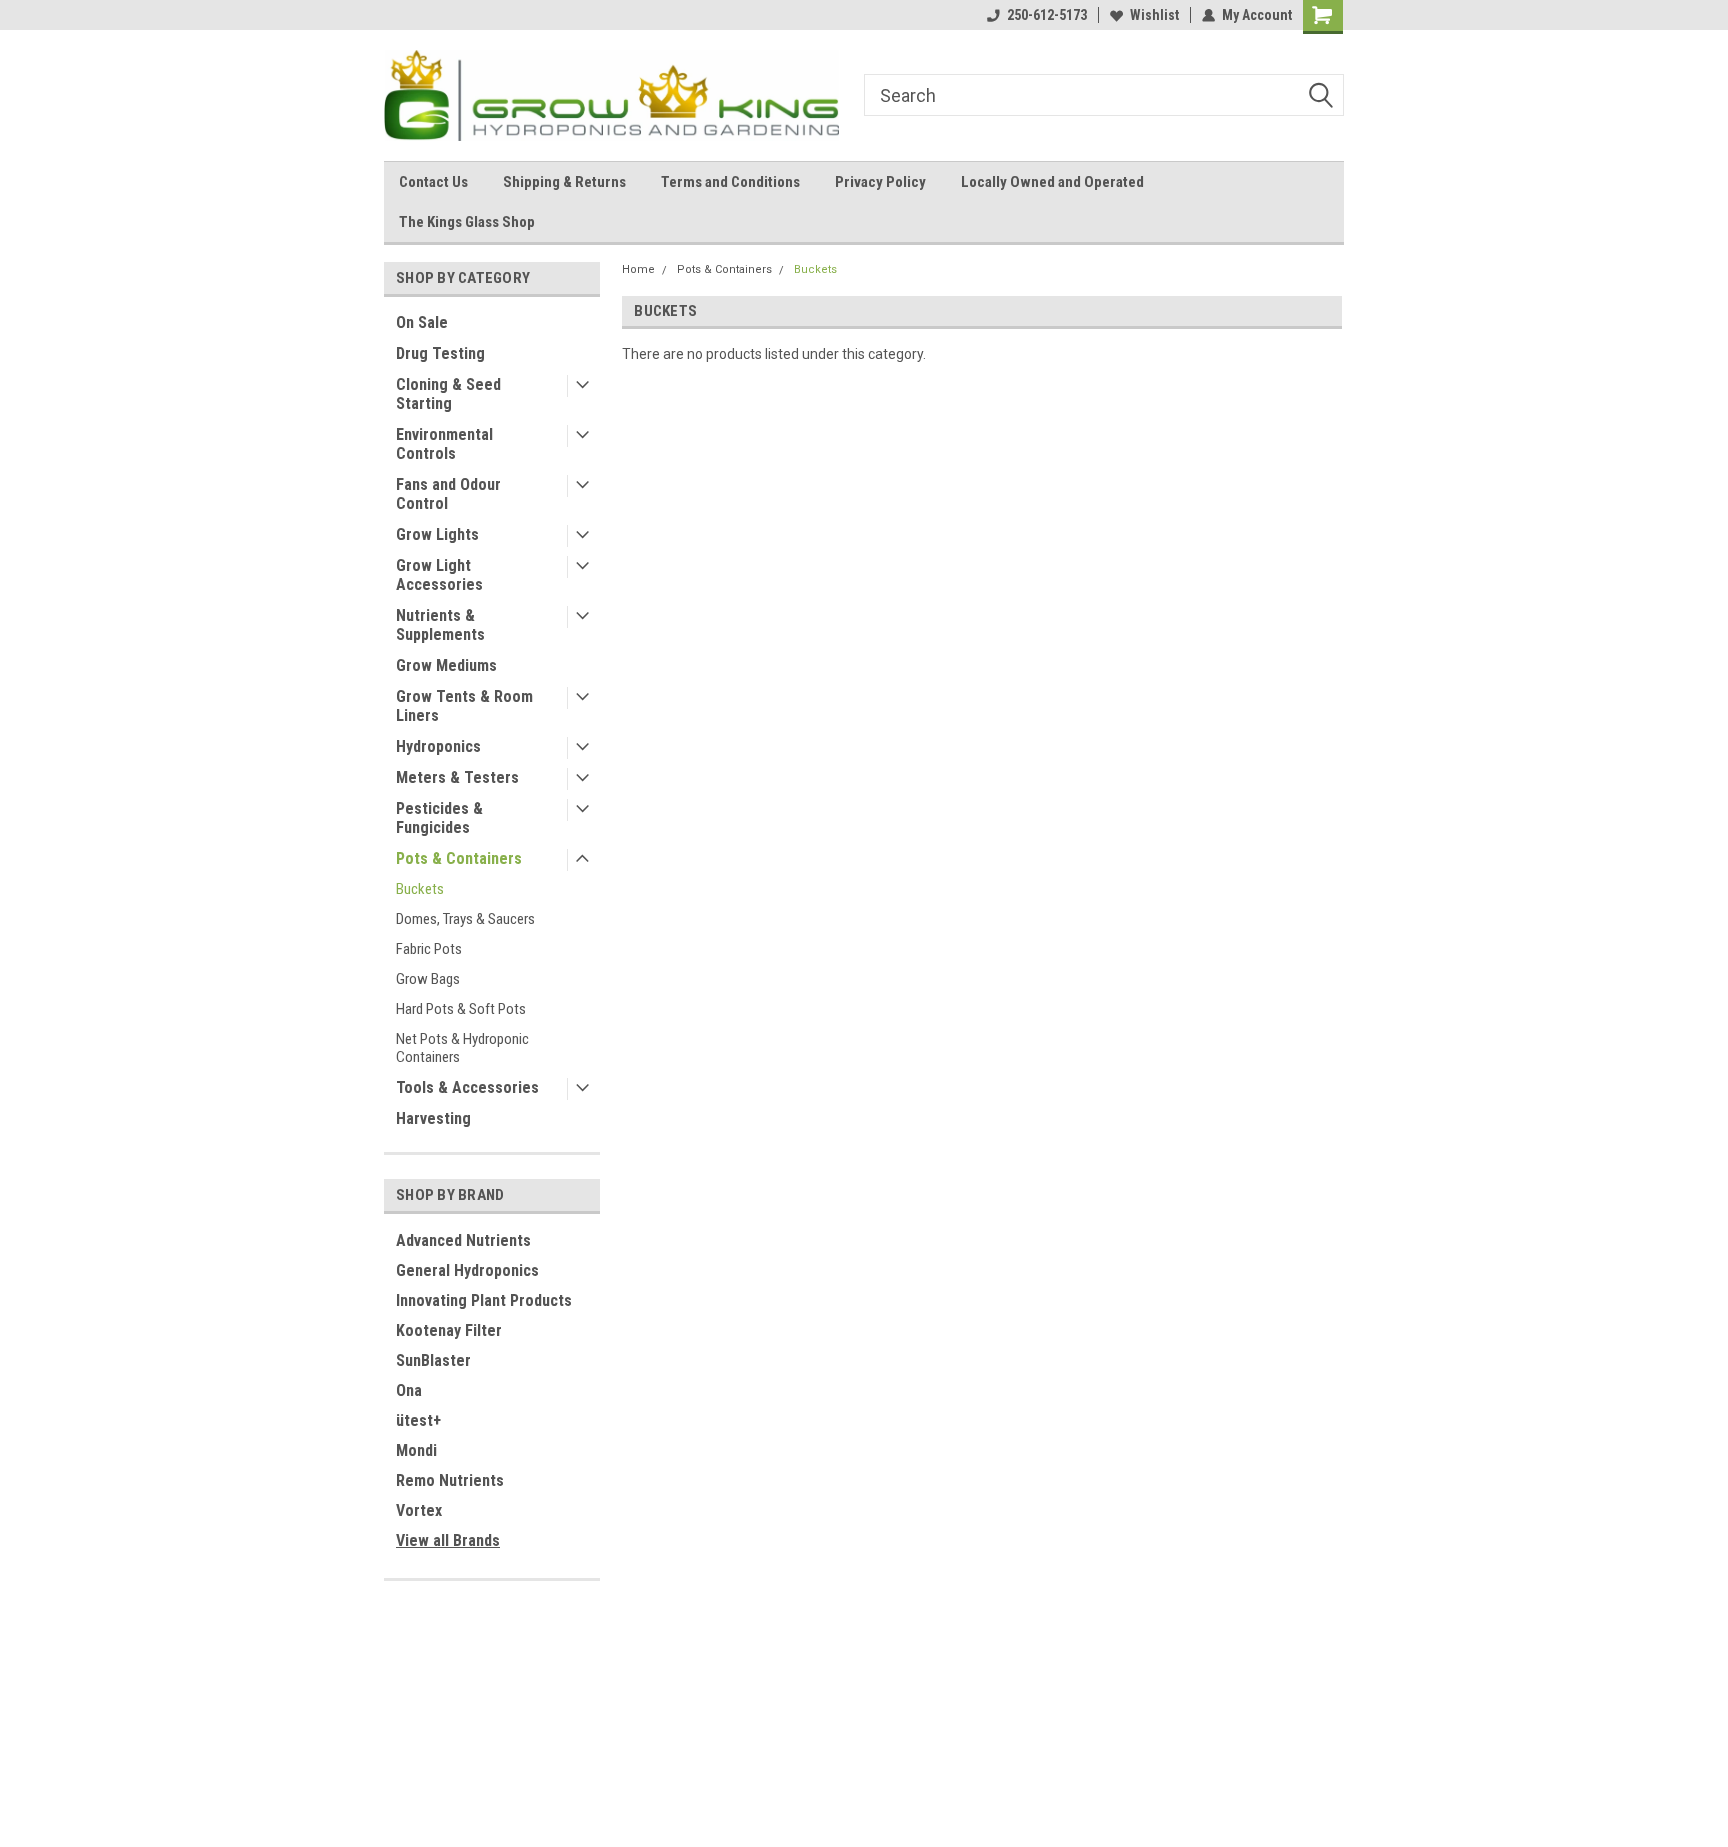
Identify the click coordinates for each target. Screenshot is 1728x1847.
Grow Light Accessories (439, 575)
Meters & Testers (457, 777)
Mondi (416, 1450)
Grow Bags (428, 979)
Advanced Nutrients (463, 1240)
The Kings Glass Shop (467, 222)
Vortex (419, 1510)
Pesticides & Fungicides (439, 818)
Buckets (420, 889)
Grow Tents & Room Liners (464, 706)
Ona (409, 1390)
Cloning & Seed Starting (448, 394)
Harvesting (433, 1118)
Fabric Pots (429, 949)
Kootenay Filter (449, 1330)
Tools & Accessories (467, 1087)
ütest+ (418, 1420)
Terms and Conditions (730, 182)
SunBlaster (433, 1360)
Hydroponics (438, 746)
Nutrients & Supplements (440, 625)
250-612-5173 (1047, 15)
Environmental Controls (444, 444)
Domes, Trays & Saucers (465, 919)
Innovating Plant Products (484, 1300)
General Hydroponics (467, 1270)
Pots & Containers (459, 858)
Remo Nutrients (450, 1480)
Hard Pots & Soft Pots (461, 1009)
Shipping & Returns (564, 182)
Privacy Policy (880, 182)
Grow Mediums (446, 665)
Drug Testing (440, 353)
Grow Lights (437, 534)
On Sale (422, 322)
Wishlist (1154, 15)
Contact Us (433, 182)
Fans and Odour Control (448, 494)
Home (638, 269)
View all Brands (448, 1540)
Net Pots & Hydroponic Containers (462, 1048)
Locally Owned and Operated (1052, 182)
